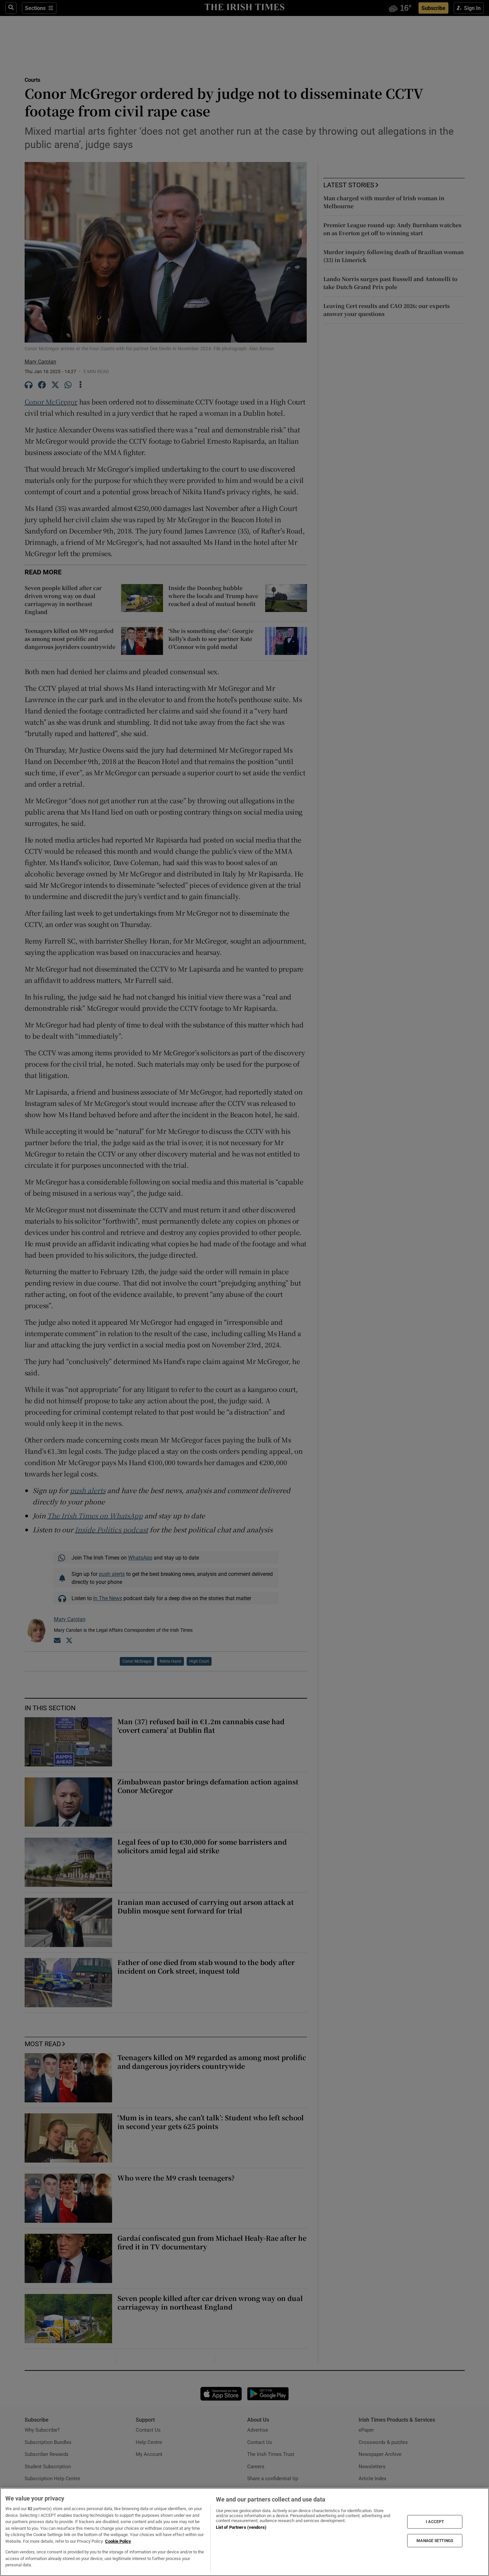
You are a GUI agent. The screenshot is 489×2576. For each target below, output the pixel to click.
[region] (244, 2532)
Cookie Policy (118, 2541)
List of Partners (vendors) (241, 2527)
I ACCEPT (435, 2522)
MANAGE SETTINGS (435, 2540)
